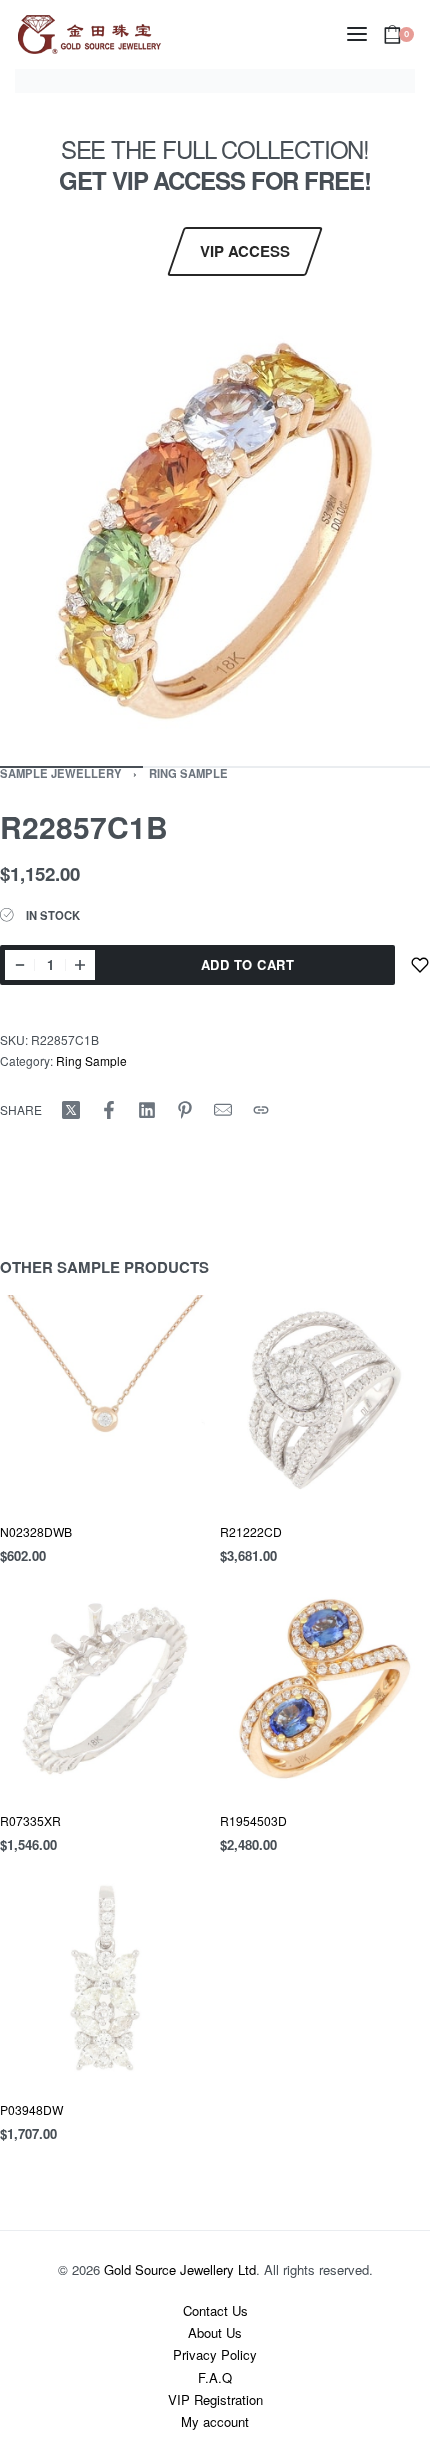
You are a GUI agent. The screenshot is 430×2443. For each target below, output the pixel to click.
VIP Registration (215, 2399)
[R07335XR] (105, 1689)
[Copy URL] (261, 1110)
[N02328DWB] (105, 1400)
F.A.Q (215, 2377)
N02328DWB (36, 1531)
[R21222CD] (325, 1400)
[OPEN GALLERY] (215, 531)
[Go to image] (358, 767)
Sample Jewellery (61, 773)
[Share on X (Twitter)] (71, 1110)
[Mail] (223, 1110)
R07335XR (30, 1820)
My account (215, 2421)
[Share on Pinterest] (185, 1110)
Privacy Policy (215, 2354)
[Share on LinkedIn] (147, 1110)
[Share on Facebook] (109, 1110)
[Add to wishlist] (420, 965)
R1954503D (253, 1820)
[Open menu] (357, 34)
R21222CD (251, 1531)
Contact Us (215, 2310)
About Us (215, 2332)
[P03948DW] (105, 1978)
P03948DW (31, 2109)
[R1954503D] (325, 1689)
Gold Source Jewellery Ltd (180, 2269)
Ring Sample (188, 773)
